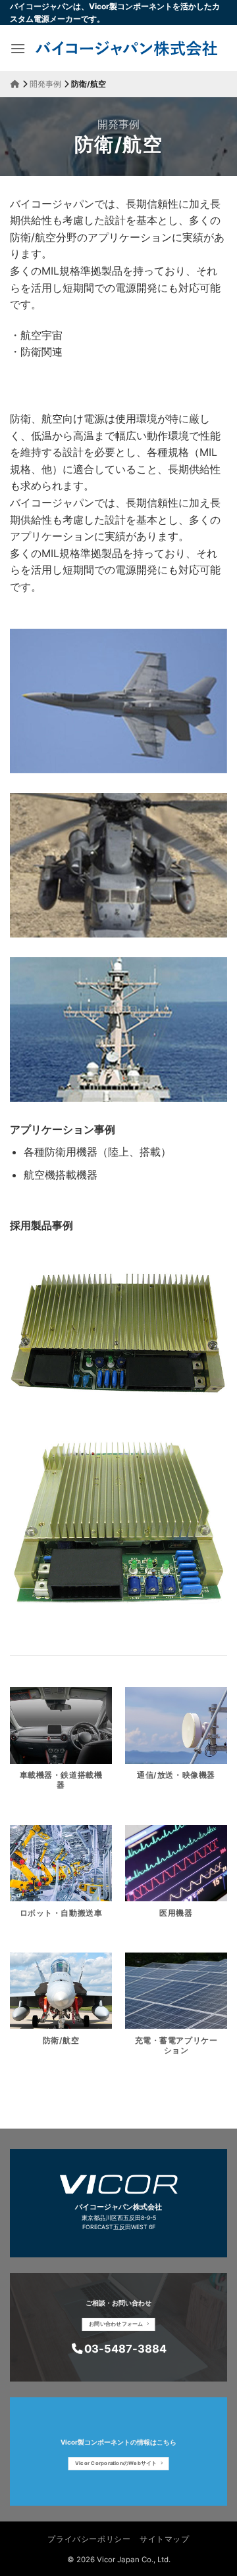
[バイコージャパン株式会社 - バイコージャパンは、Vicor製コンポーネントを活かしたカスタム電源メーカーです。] (126, 48)
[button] (18, 48)
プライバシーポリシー (89, 2539)
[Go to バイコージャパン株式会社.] (15, 84)
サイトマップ (165, 2539)
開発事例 (118, 124)
